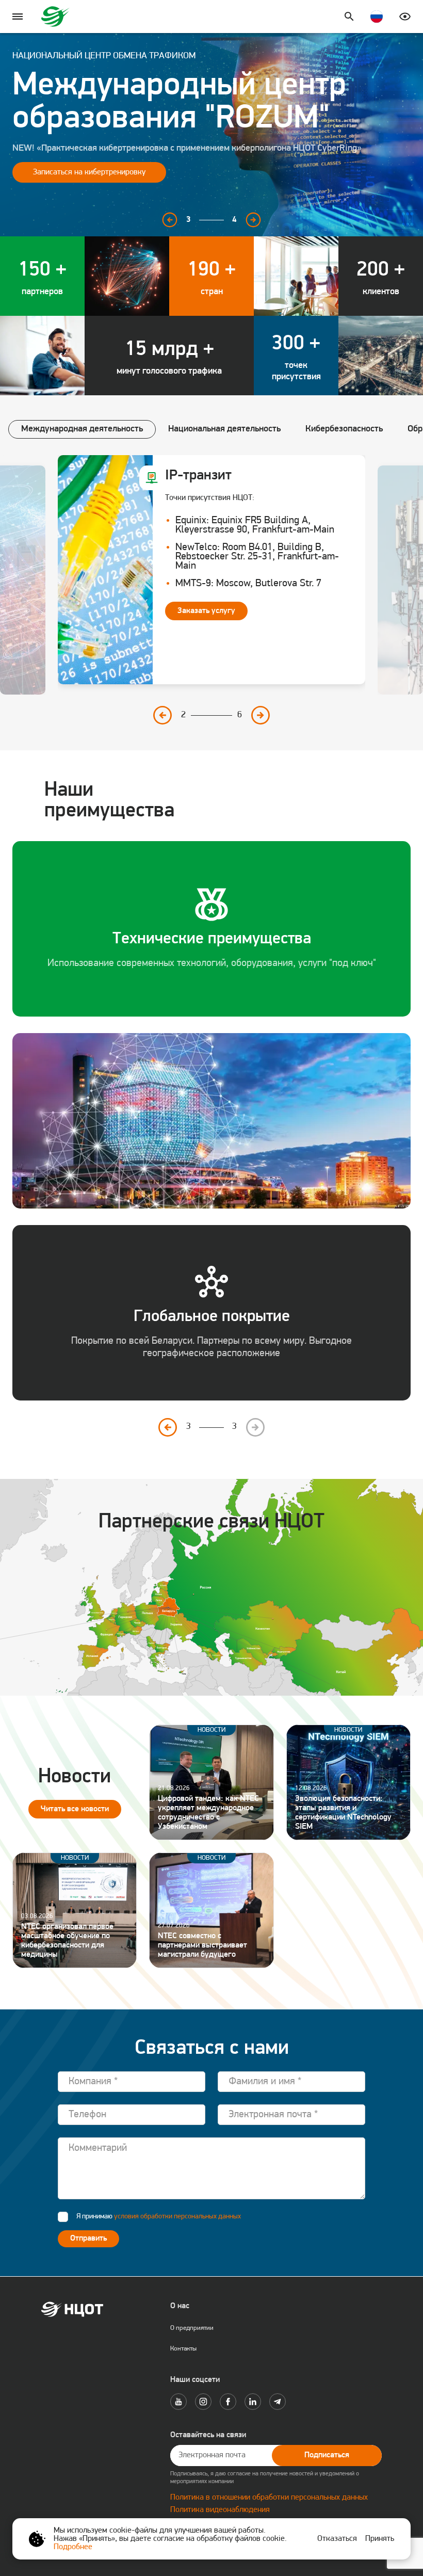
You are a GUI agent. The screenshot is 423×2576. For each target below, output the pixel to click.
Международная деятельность (82, 429)
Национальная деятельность (224, 429)
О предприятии (192, 2328)
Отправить (88, 2239)
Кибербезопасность (344, 429)
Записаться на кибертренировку (89, 172)
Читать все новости (75, 1809)
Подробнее (73, 2547)
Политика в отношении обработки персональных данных (269, 2498)
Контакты (183, 2349)
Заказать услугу (206, 611)
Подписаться (327, 2455)
